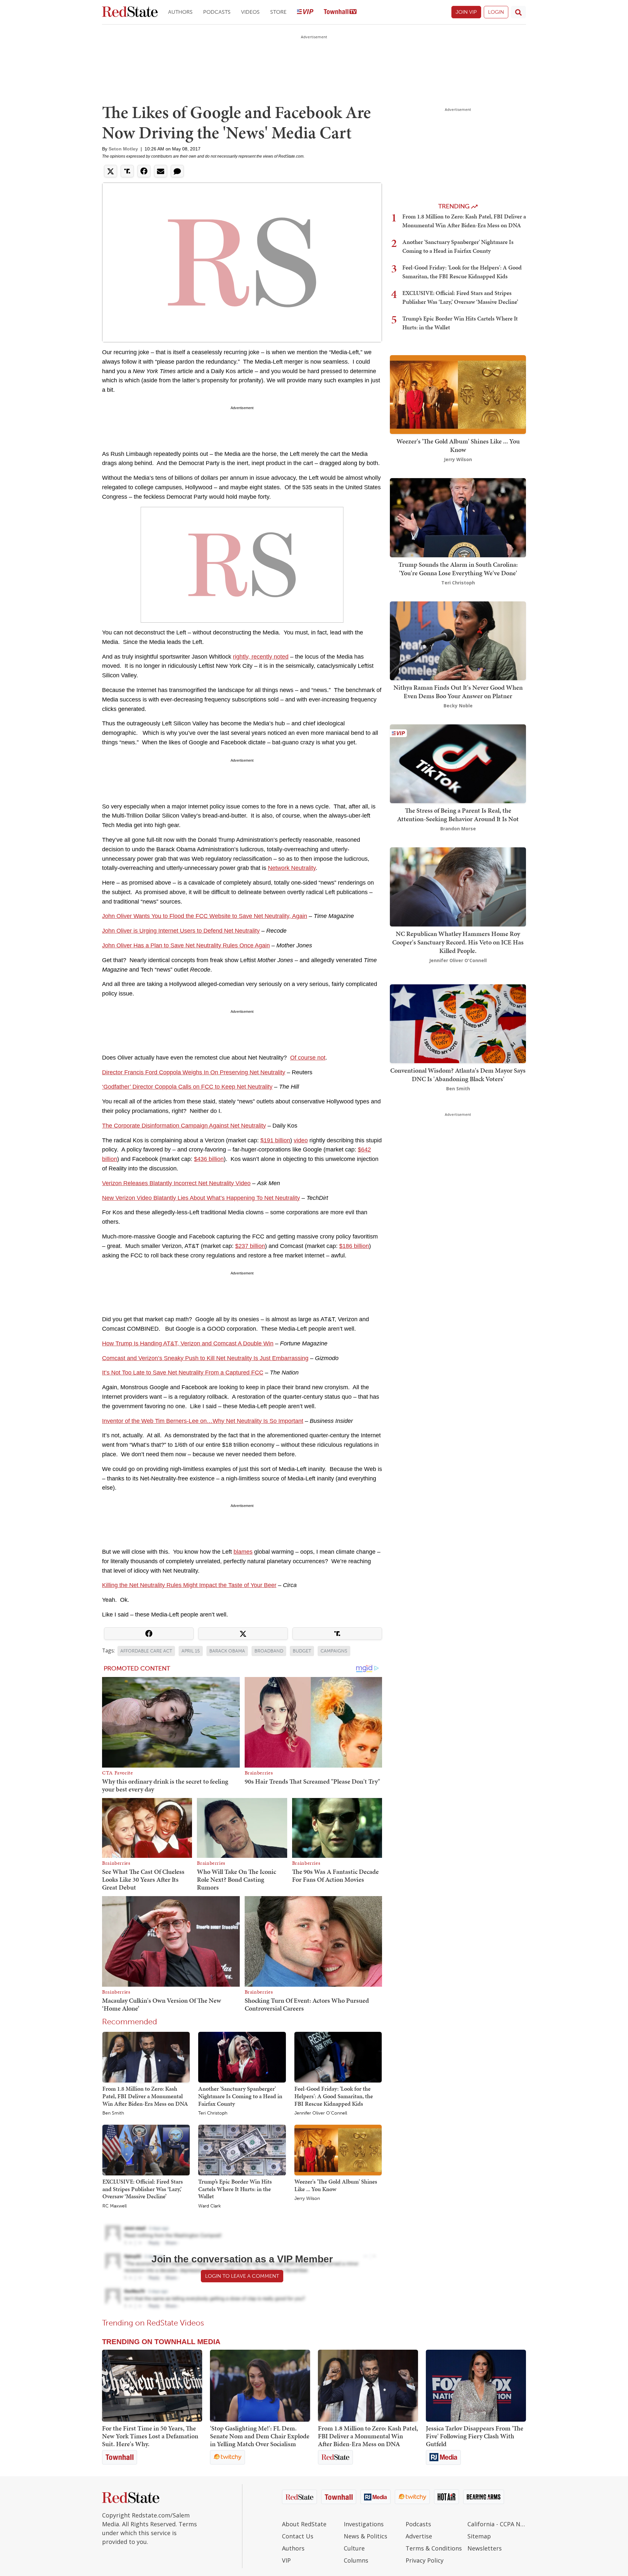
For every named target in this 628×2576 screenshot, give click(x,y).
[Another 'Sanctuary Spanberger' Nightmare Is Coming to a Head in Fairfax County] (242, 2057)
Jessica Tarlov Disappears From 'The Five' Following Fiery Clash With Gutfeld (475, 2436)
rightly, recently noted (261, 657)
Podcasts (217, 12)
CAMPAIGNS (334, 1651)
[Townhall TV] (340, 12)
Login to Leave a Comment (242, 2276)
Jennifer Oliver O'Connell (321, 2113)
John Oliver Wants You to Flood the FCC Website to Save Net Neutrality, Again (205, 916)
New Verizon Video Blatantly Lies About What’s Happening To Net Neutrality (201, 1198)
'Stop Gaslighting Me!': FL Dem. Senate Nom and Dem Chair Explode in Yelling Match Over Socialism (260, 2436)
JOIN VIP (466, 12)
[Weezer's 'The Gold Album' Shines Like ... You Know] (338, 2150)
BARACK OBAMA (227, 1651)
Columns (356, 2560)
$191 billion (275, 1140)
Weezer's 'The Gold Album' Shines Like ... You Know (336, 2185)
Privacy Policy (425, 2560)
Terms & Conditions (434, 2548)
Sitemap (479, 2536)
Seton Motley (123, 149)
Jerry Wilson (307, 2199)
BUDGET (302, 1651)
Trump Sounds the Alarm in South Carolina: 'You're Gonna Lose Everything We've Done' (458, 569)
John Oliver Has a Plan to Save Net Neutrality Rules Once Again (186, 945)
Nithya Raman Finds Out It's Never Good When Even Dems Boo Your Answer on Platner (458, 692)
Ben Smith (113, 2113)
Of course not (308, 1058)
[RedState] (130, 12)
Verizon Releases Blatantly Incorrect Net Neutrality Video (176, 1183)
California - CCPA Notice (497, 2524)
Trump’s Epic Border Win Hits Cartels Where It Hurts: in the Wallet (235, 2189)
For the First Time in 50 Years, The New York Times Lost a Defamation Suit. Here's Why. (150, 2436)
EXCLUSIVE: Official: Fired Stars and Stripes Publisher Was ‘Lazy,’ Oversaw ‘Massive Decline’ (143, 2189)
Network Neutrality (292, 868)
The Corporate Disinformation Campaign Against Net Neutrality (184, 1126)
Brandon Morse (458, 829)
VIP (286, 2560)
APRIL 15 (191, 1651)
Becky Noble (458, 706)
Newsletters (485, 2548)
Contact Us (298, 2536)
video (301, 1140)
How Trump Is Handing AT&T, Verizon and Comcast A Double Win (188, 1343)
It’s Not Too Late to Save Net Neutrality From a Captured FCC (183, 1373)
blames (243, 1552)
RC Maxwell (114, 2206)
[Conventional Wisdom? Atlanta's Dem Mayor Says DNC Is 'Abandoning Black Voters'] (458, 1023)
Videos (250, 12)
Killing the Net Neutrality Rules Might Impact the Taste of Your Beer (189, 1585)
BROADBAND (269, 1651)
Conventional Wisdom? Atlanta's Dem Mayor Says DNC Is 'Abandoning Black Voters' (458, 1075)
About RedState (304, 2524)
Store (278, 12)
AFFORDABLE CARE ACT (146, 1651)
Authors (180, 12)
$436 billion (209, 1159)
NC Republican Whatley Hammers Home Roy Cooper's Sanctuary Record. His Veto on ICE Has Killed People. (458, 942)
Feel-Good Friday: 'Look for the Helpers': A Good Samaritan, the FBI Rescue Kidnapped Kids (334, 2096)
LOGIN (496, 12)
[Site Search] (518, 12)
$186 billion (354, 1246)
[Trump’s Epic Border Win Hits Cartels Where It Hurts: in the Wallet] (242, 2150)
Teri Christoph (213, 2113)
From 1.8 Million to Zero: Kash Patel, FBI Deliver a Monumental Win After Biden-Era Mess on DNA (145, 2096)
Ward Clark (209, 2206)
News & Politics (366, 2536)
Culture (354, 2548)
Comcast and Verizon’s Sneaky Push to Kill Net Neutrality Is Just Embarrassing (205, 1358)
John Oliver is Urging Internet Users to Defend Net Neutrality (181, 931)
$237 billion (250, 1246)
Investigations (364, 2524)
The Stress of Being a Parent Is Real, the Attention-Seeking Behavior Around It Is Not (458, 815)
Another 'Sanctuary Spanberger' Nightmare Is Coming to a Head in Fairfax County (240, 2096)
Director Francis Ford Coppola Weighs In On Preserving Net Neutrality (194, 1072)
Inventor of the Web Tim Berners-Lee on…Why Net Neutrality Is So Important (203, 1421)
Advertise (419, 2536)
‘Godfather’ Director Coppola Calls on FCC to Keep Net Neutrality (187, 1087)
